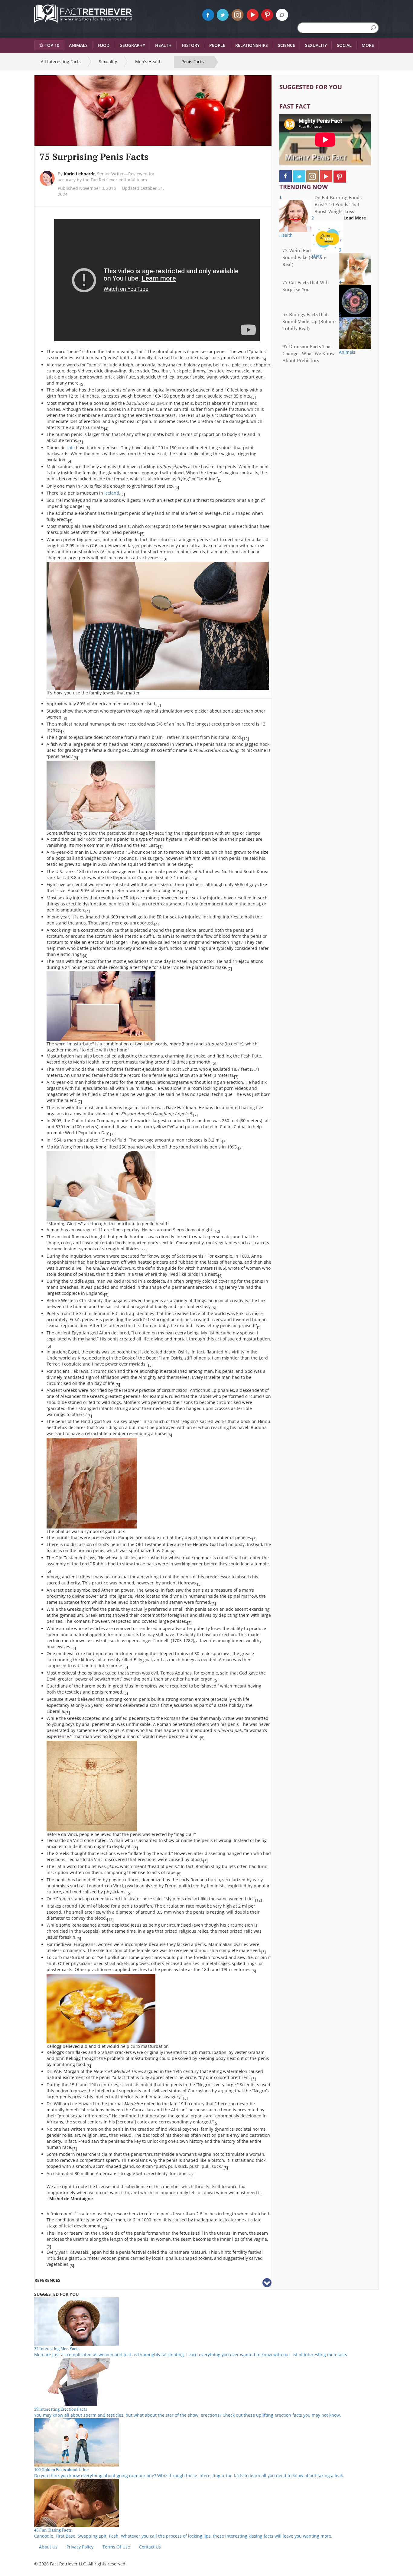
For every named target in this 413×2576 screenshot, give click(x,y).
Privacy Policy (80, 2547)
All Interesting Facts (61, 62)
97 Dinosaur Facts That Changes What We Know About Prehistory (309, 353)
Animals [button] (78, 45)
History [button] (191, 45)
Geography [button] (132, 45)
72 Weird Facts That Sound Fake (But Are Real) (304, 257)
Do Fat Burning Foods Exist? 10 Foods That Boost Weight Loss (338, 204)
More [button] (368, 45)
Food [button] (104, 45)
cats (71, 448)
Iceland (112, 493)
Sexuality (108, 62)
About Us (48, 2547)
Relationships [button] (252, 45)
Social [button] (344, 45)
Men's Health (148, 62)
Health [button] (163, 45)
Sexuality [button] (316, 45)
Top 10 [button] (52, 45)
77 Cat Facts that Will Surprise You (306, 286)
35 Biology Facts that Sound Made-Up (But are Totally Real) (309, 321)
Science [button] (286, 45)
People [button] (217, 45)
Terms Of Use (116, 2547)
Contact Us (150, 2547)
